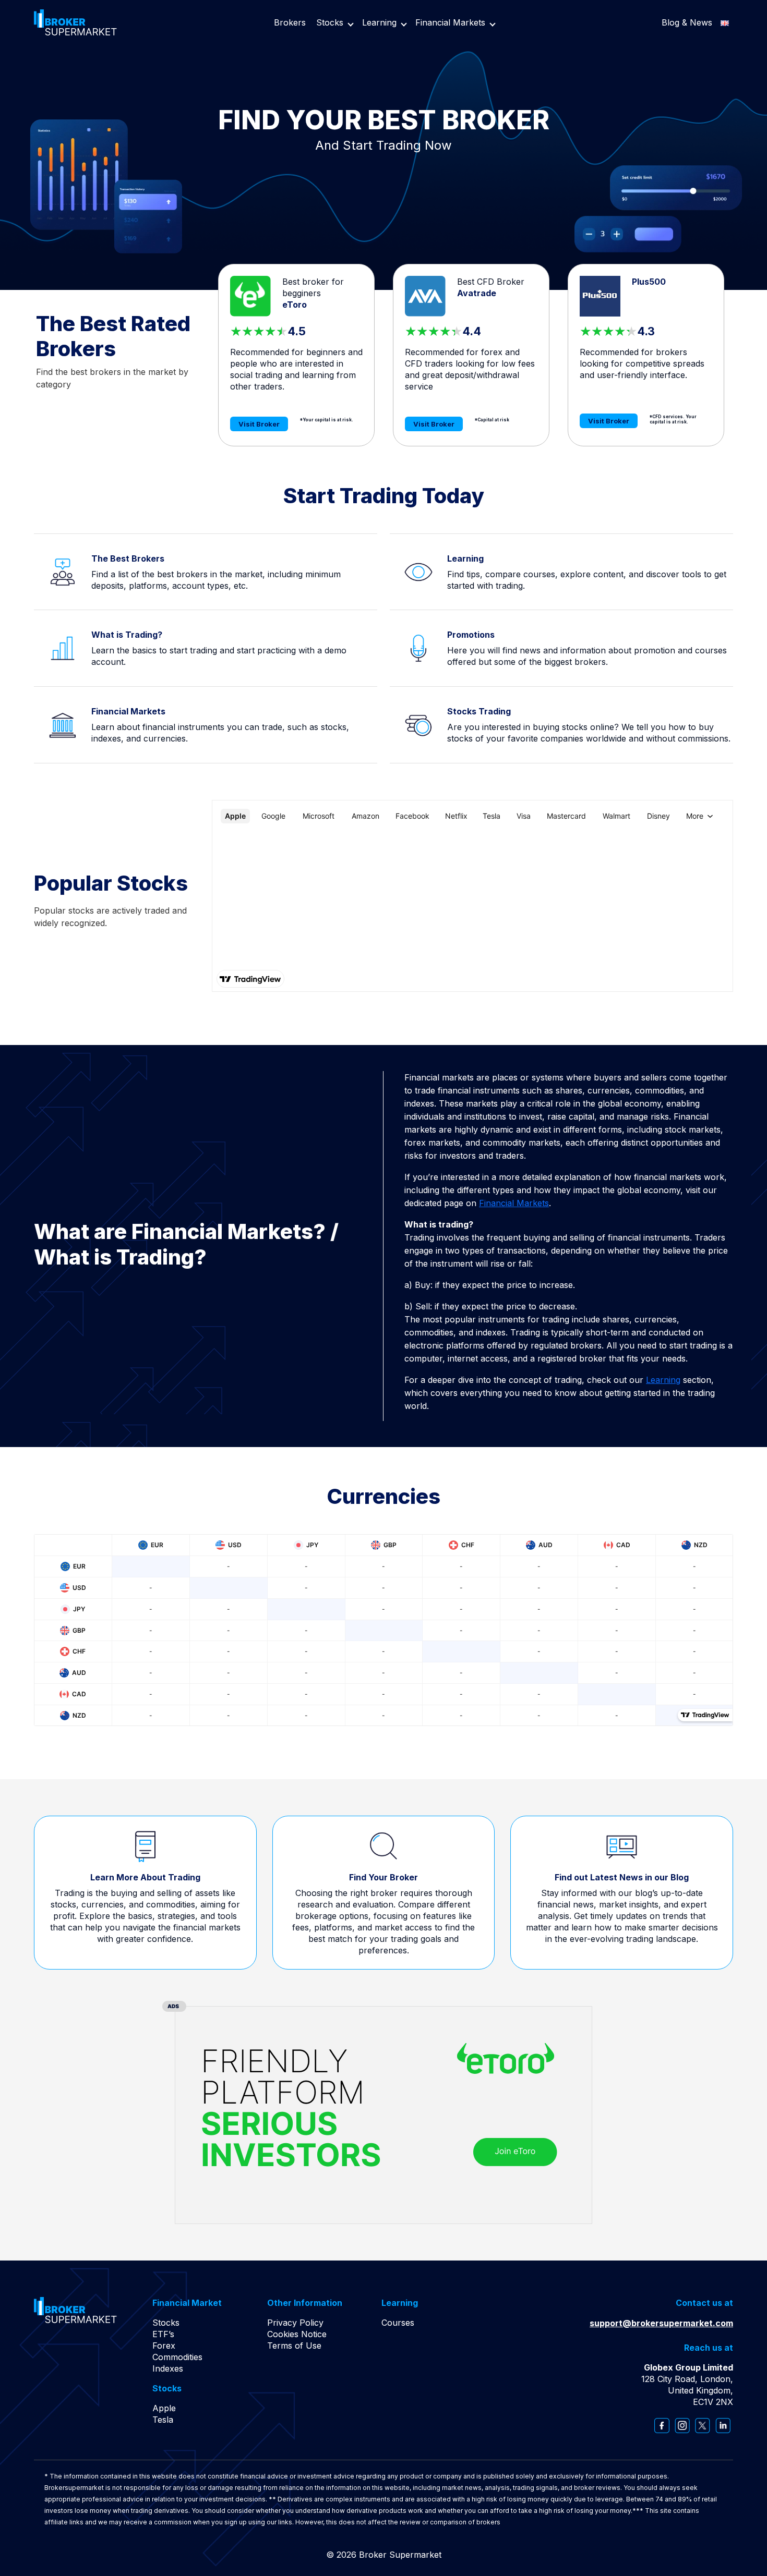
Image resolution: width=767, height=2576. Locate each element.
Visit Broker (259, 424)
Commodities (177, 2357)
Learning (379, 22)
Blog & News (687, 22)
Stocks (330, 22)
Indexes (168, 2368)
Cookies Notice (297, 2334)
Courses (398, 2323)
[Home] (75, 21)
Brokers (290, 22)
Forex (164, 2346)
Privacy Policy (295, 2323)
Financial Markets (450, 22)
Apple (164, 2408)
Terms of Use (294, 2346)
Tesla (163, 2420)
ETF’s (163, 2334)
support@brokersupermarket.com (661, 2323)
